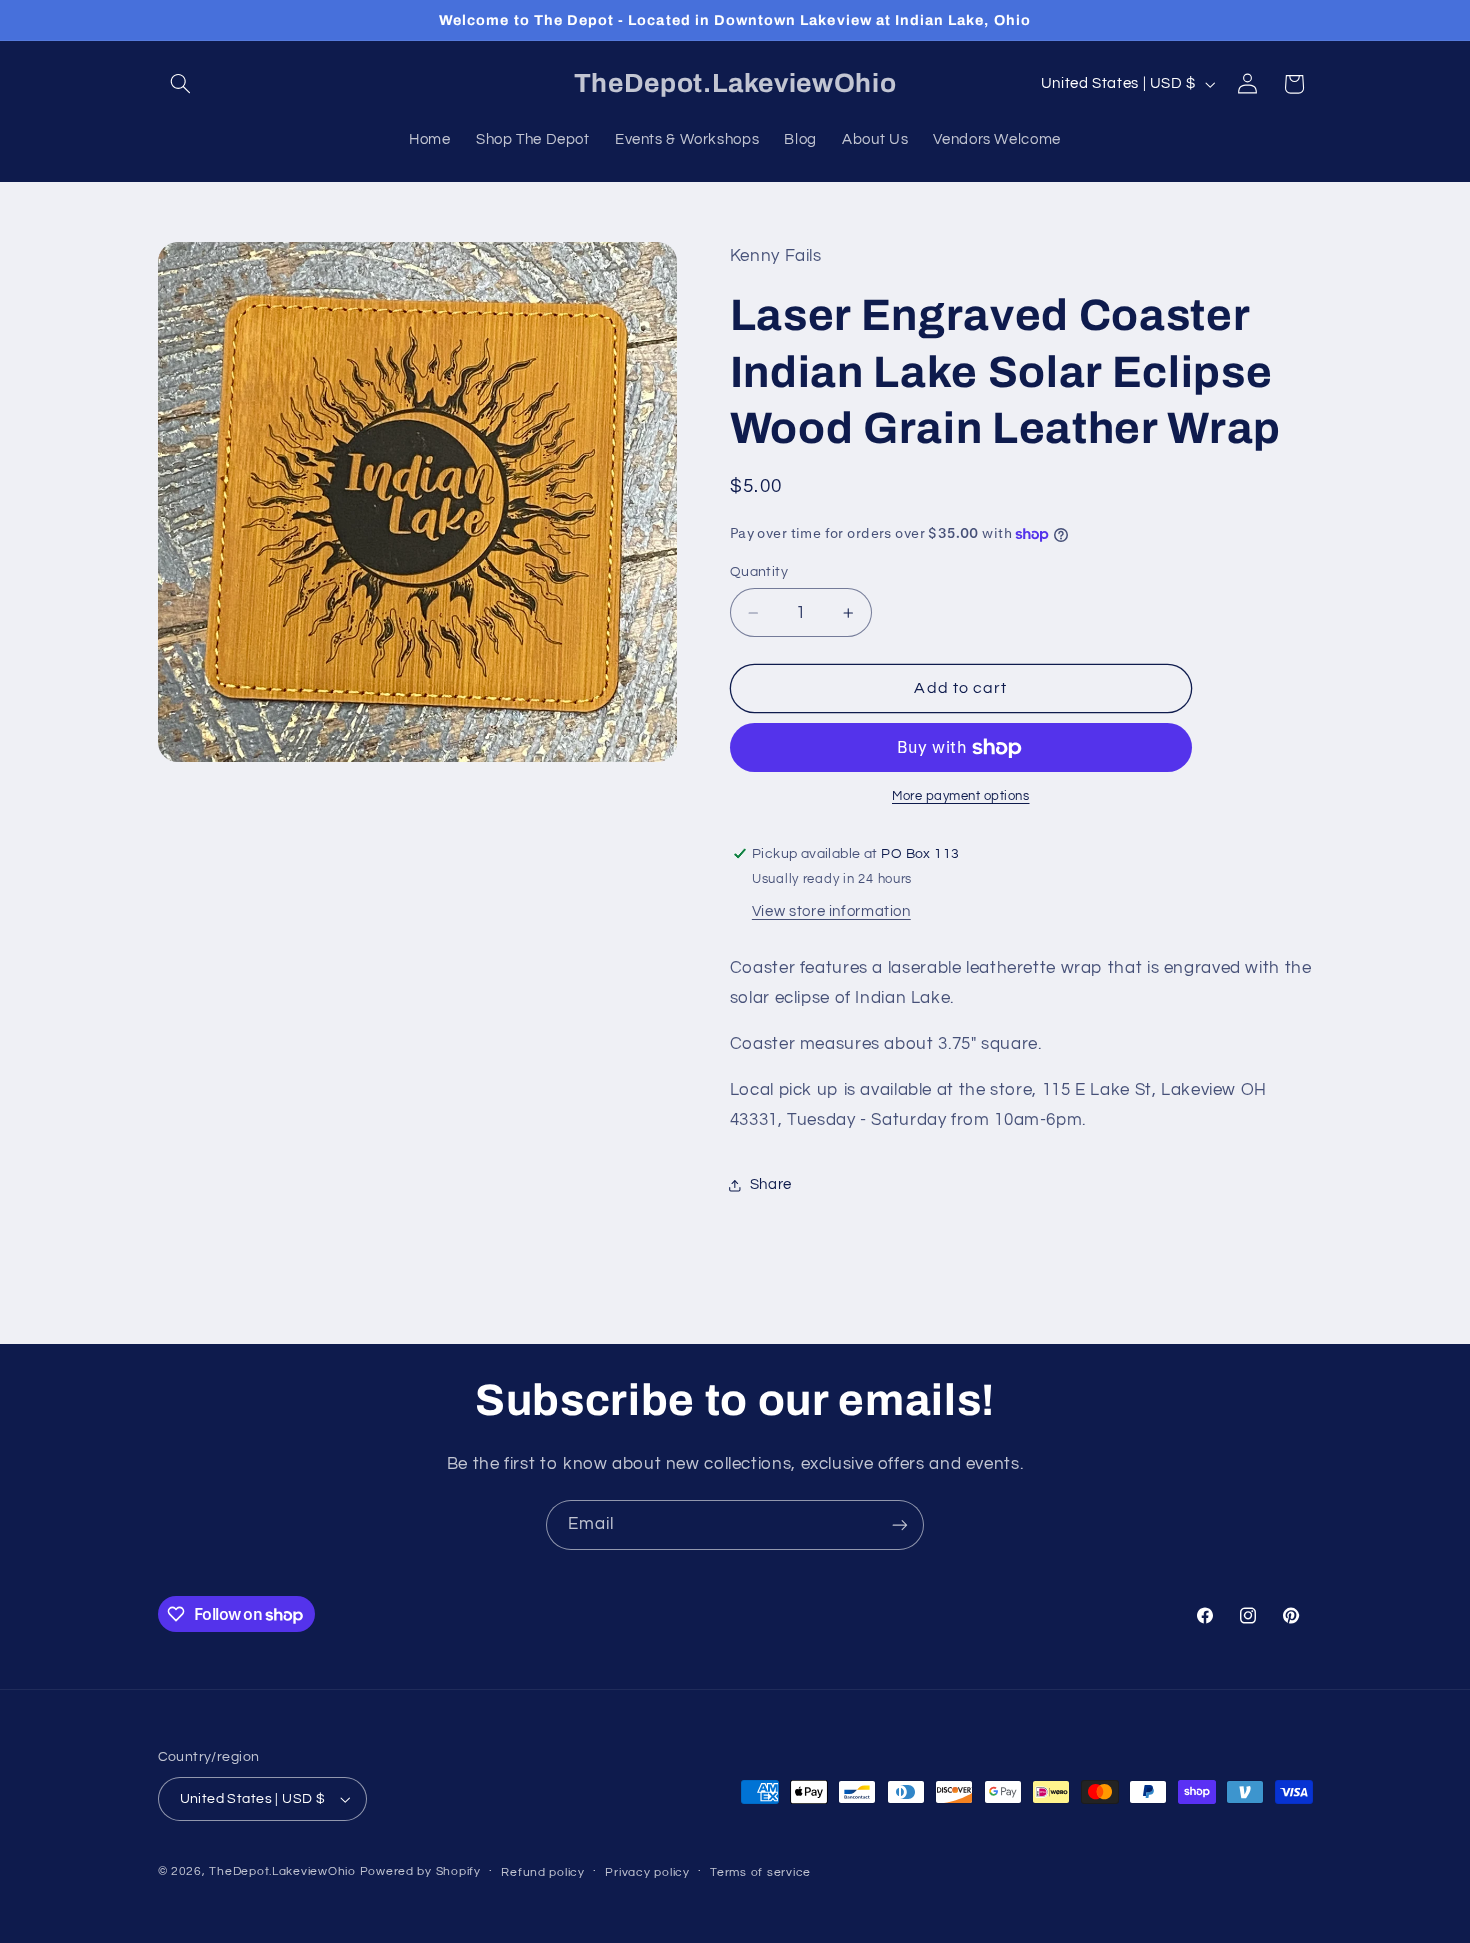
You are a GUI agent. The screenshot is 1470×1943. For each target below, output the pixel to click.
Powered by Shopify (420, 1871)
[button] (181, 84)
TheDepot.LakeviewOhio (282, 1871)
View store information (831, 912)
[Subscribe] (900, 1524)
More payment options (961, 797)
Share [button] (771, 1184)
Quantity (759, 572)
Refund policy (543, 1872)
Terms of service (760, 1872)
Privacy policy (647, 1872)
